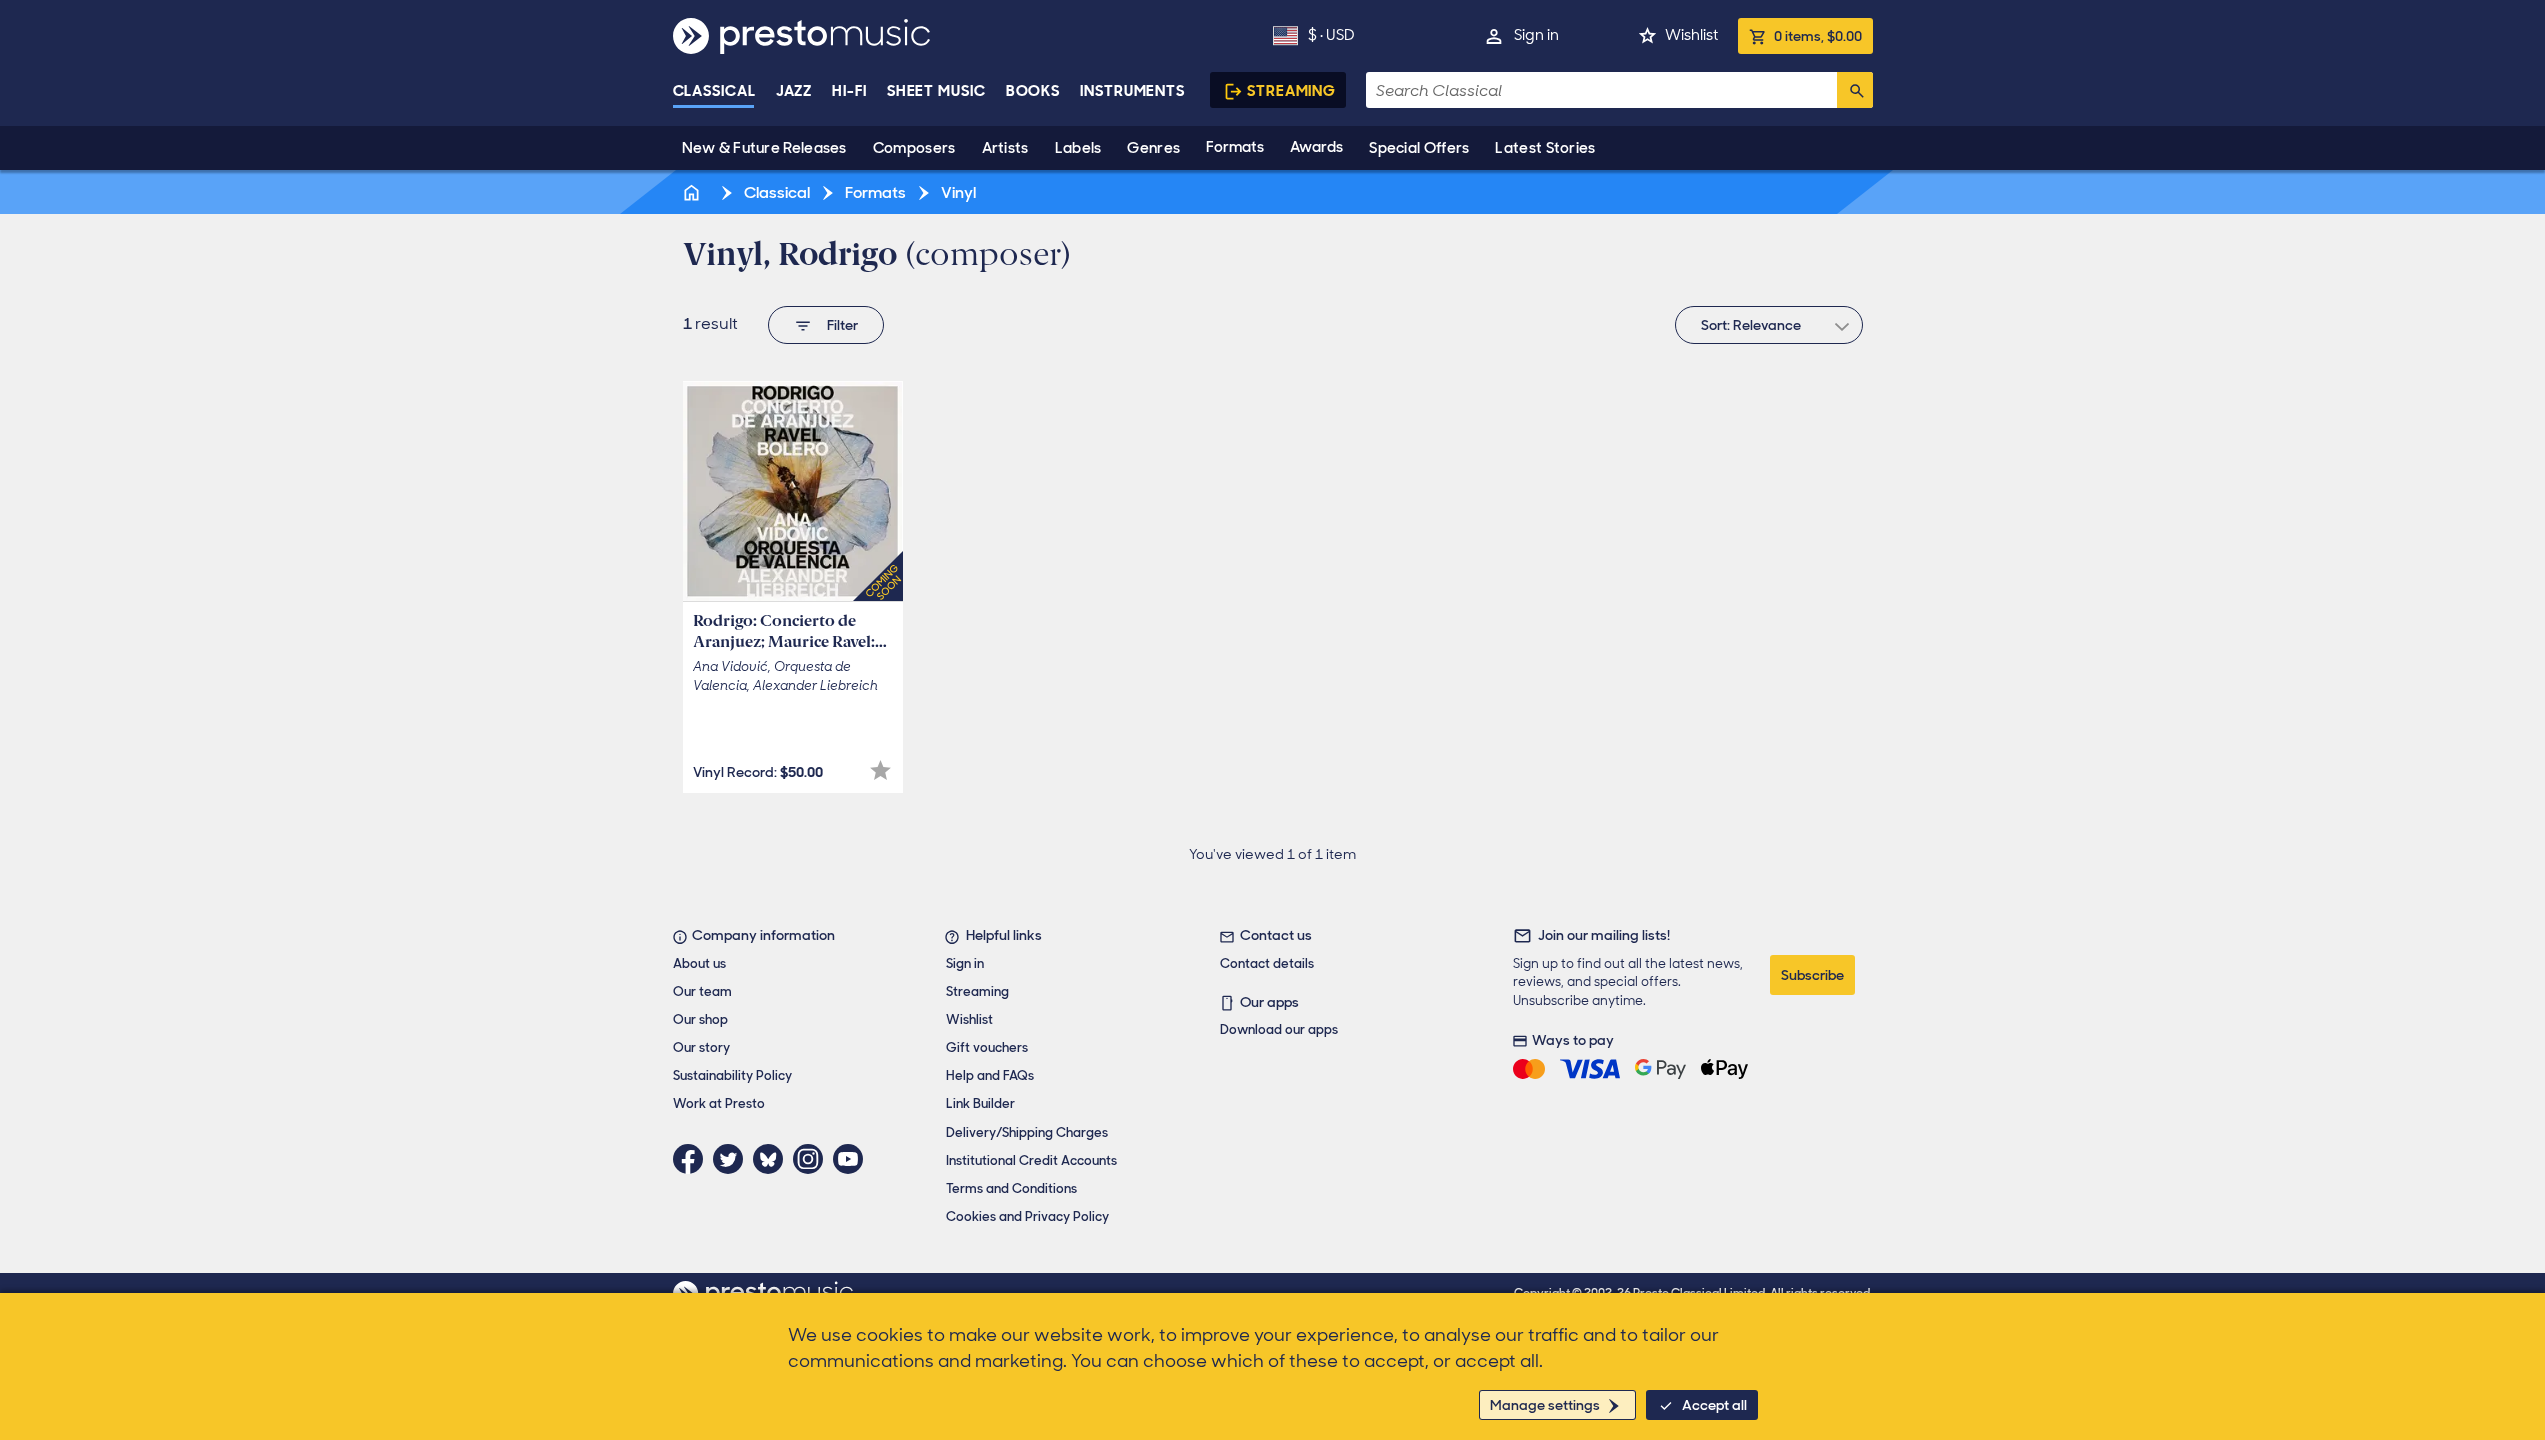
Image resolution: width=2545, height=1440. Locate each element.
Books (1033, 91)
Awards (1316, 147)
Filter (842, 325)
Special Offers (1419, 148)
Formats (1235, 147)
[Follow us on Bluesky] (773, 1159)
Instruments (1132, 91)
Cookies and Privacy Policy (1027, 1216)
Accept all (1714, 1405)
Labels (1078, 148)
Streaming (1291, 91)
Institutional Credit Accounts (1031, 1160)
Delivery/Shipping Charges (1027, 1132)
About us (699, 963)
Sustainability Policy (732, 1075)
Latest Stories (1545, 148)
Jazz (794, 91)
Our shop (700, 1019)
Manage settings (1545, 1405)
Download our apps (1279, 1029)
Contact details (1267, 963)
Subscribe (1812, 975)
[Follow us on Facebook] (693, 1159)
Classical (714, 91)
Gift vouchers (987, 1047)
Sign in (1536, 35)
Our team (702, 991)
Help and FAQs (990, 1075)
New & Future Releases (764, 148)
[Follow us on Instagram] (813, 1159)
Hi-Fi (849, 91)
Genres (1153, 148)
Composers (914, 148)
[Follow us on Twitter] (733, 1159)
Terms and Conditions (1011, 1188)
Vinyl (957, 192)
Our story (701, 1047)
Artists (1005, 148)
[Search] (1855, 90)
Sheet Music (936, 91)
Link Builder (980, 1103)
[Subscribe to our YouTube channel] (853, 1159)
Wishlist (1691, 35)
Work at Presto (719, 1103)
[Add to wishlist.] (880, 770)
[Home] (694, 192)
